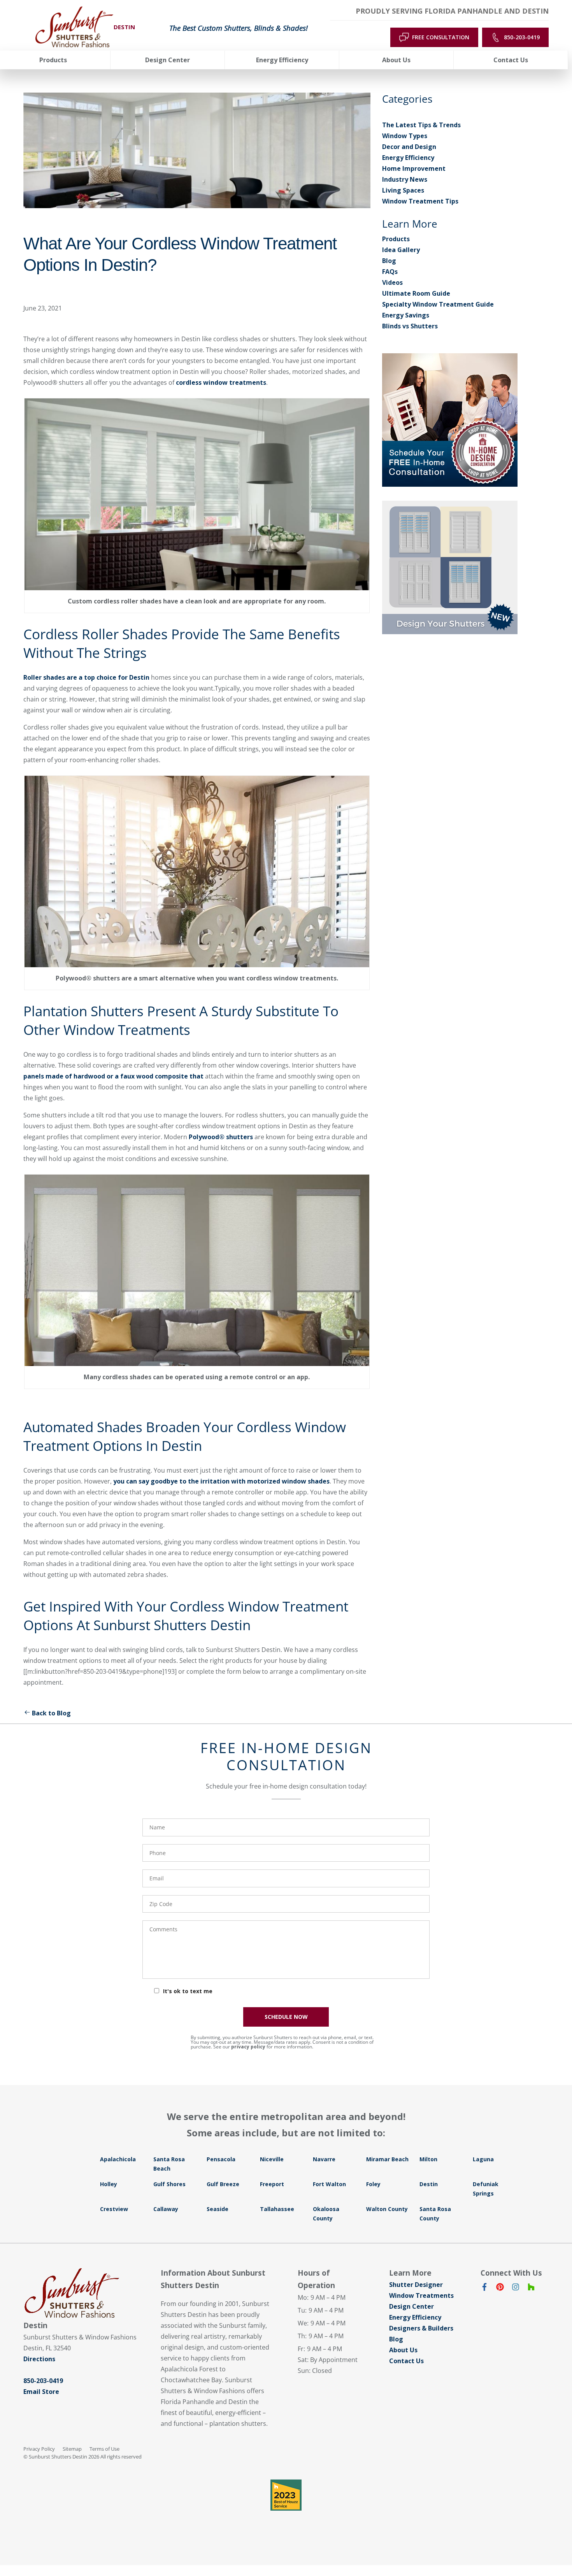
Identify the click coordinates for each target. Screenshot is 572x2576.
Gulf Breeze (223, 2184)
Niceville (272, 2159)
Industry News (405, 179)
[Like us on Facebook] (484, 2288)
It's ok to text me (188, 1991)
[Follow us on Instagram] (516, 2288)
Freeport (272, 2184)
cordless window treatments (221, 382)
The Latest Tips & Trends (421, 125)
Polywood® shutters (221, 1137)
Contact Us (406, 2361)
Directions (39, 2359)
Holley (109, 2184)
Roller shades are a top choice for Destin (86, 677)
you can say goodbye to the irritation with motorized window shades (221, 1481)
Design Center (411, 2306)
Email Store (41, 2392)
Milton (428, 2159)
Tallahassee (277, 2209)
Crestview (114, 2209)
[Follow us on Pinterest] (500, 2288)
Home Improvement (414, 168)
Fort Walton (329, 2184)
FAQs (390, 272)
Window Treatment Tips (420, 201)
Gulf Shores (169, 2184)
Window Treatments (421, 2295)
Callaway (166, 2209)
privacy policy (248, 2047)
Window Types (405, 136)
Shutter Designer (416, 2285)
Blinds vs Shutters (410, 326)
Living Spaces (403, 190)
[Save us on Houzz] (531, 2288)
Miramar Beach (387, 2159)
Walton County (387, 2209)
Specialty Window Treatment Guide (438, 304)
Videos (392, 282)
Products (396, 239)
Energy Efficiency (408, 158)
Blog (389, 261)
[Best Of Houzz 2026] (286, 2495)
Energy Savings (406, 315)
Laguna (483, 2159)
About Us (403, 2350)
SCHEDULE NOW (286, 2017)
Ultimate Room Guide (416, 293)
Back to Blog (51, 1713)
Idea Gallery (401, 250)
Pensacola (221, 2159)
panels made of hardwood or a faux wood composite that (113, 1076)
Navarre (324, 2159)
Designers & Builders (421, 2328)
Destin (429, 2184)
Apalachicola (118, 2159)
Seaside (218, 2209)
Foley (373, 2184)
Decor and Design (409, 147)
